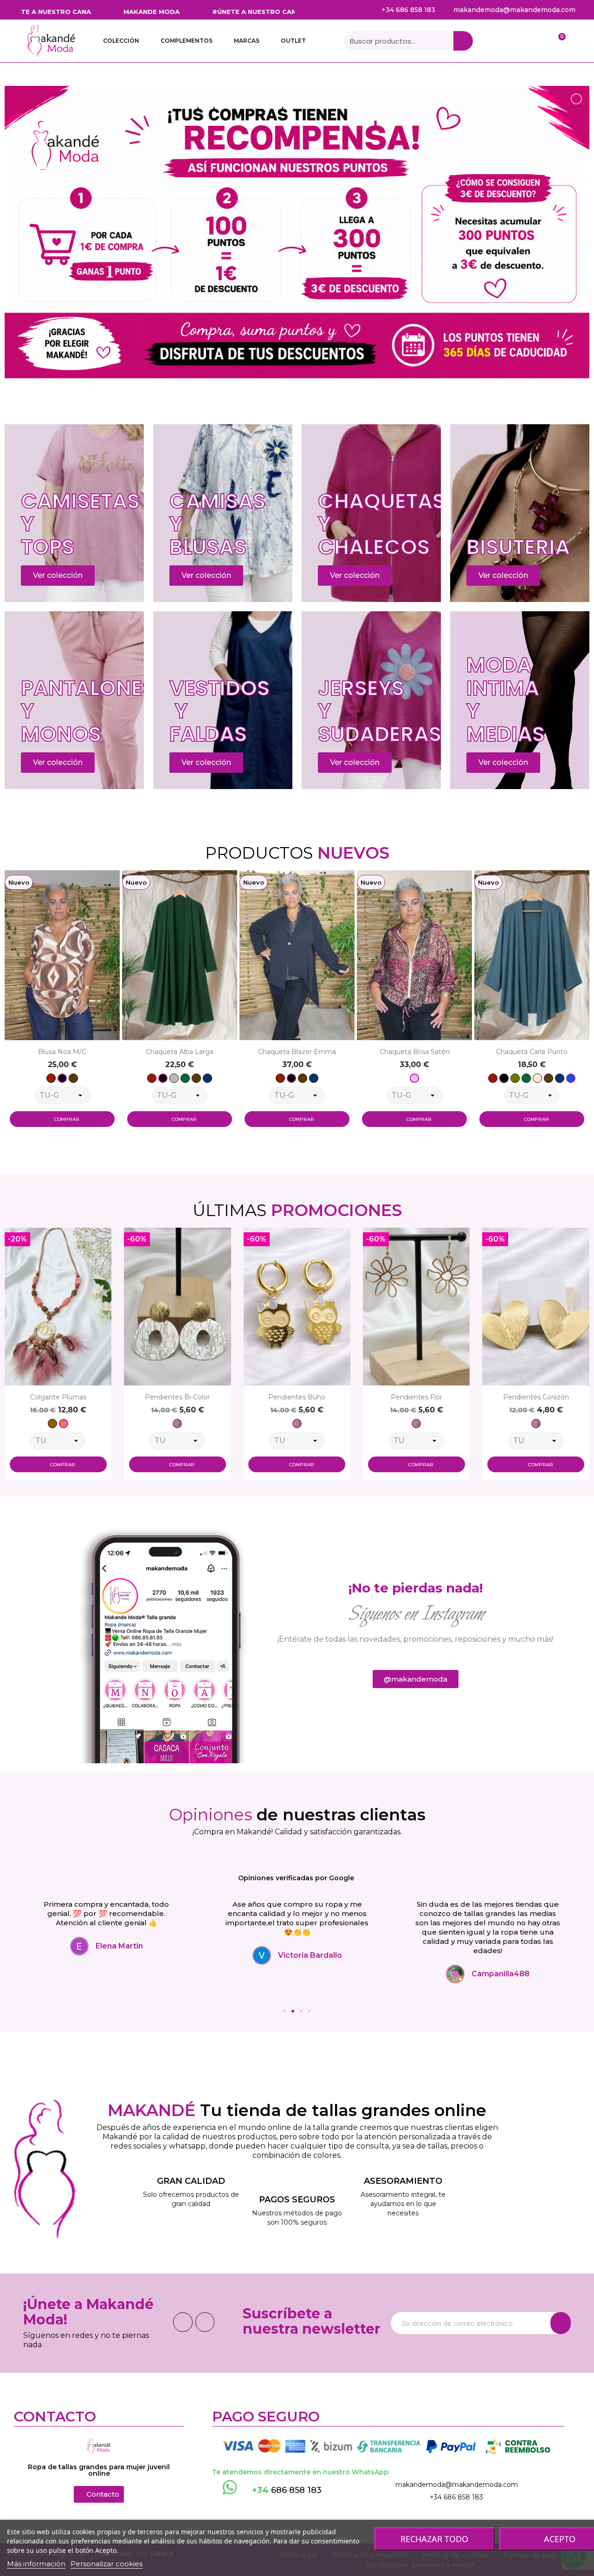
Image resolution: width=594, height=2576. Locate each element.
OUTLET (293, 41)
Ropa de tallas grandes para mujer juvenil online (99, 2470)
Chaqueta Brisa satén (297, 1052)
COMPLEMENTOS (187, 41)
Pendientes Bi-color (58, 1397)
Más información (36, 2564)
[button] (14, 1009)
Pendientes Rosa (536, 1397)
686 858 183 (287, 2490)
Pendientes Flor (297, 1397)
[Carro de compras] (557, 41)
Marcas (247, 41)
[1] (561, 2323)
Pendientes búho (178, 1397)
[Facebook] (183, 2322)
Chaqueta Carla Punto (414, 1052)
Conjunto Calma (532, 1052)
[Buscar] (463, 41)
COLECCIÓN (121, 41)
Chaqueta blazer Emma (180, 1052)
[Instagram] (205, 2322)
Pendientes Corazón (416, 1397)
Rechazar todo (434, 2539)
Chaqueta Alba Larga (62, 1052)
